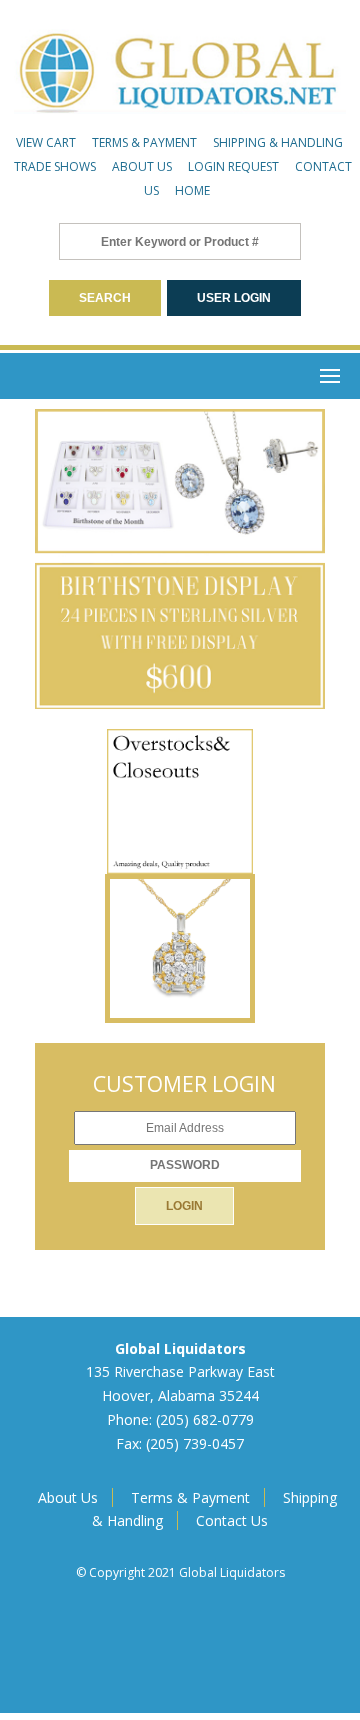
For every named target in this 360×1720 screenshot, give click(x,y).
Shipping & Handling (278, 142)
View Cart (46, 142)
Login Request (233, 166)
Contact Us (232, 1520)
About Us (142, 166)
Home (192, 190)
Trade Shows (55, 166)
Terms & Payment (144, 142)
